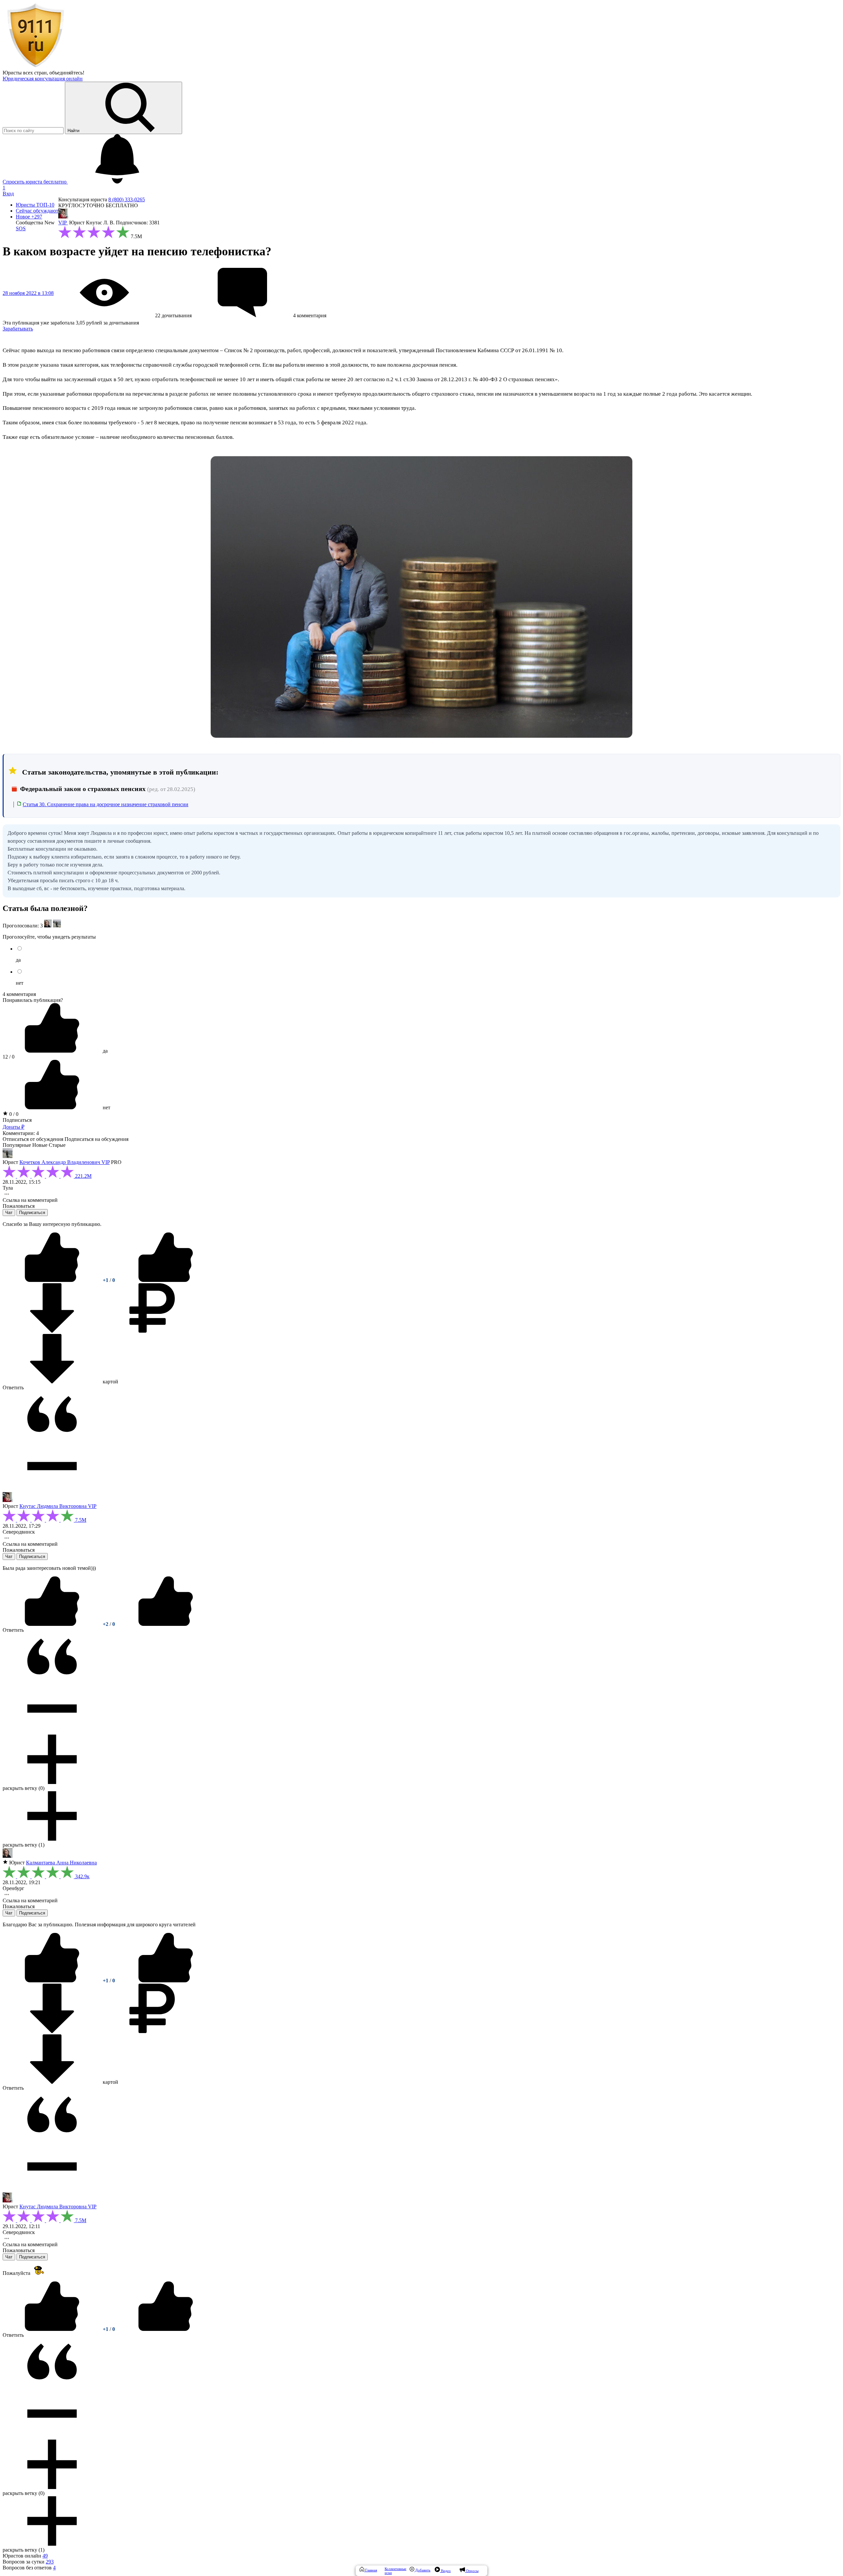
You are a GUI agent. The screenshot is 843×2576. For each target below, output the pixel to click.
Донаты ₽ (14, 1127)
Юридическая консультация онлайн (43, 79)
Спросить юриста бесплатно (35, 182)
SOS (21, 228)
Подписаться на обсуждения (96, 1139)
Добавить (422, 2570)
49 (45, 2556)
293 (50, 2562)
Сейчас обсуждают (37, 211)
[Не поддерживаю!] (166, 1280)
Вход (8, 194)
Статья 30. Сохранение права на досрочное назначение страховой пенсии (106, 804)
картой (110, 1382)
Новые (40, 1145)
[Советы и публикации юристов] (36, 67)
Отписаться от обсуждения (33, 1139)
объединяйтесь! (67, 73)
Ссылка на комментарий (30, 1200)
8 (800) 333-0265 (127, 199)
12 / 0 (9, 1057)
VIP (63, 223)
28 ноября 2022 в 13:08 (28, 293)
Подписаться (17, 1120)
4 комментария (19, 994)
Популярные (17, 1145)
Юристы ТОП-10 (35, 205)
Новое (29, 217)
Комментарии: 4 (21, 1133)
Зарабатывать (18, 329)
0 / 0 (13, 1114)
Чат (9, 1213)
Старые (57, 1145)
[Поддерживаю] (53, 1280)
